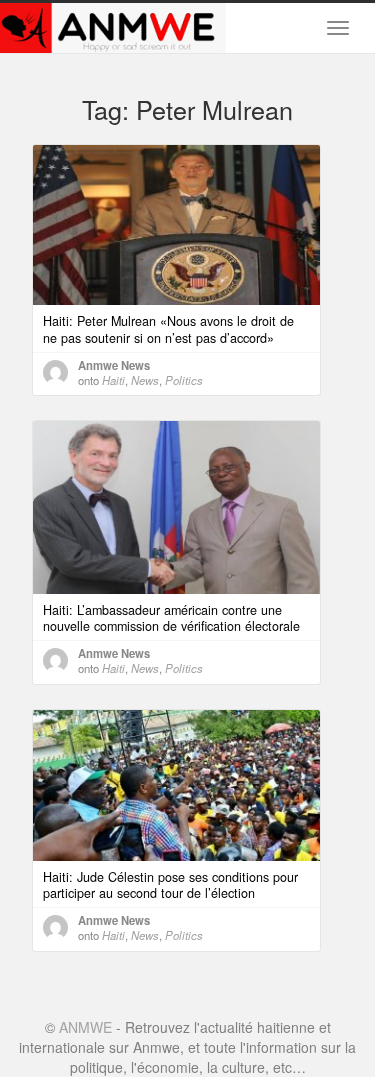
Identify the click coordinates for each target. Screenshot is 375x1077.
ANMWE (85, 1027)
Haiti (113, 380)
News (145, 380)
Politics (184, 380)
